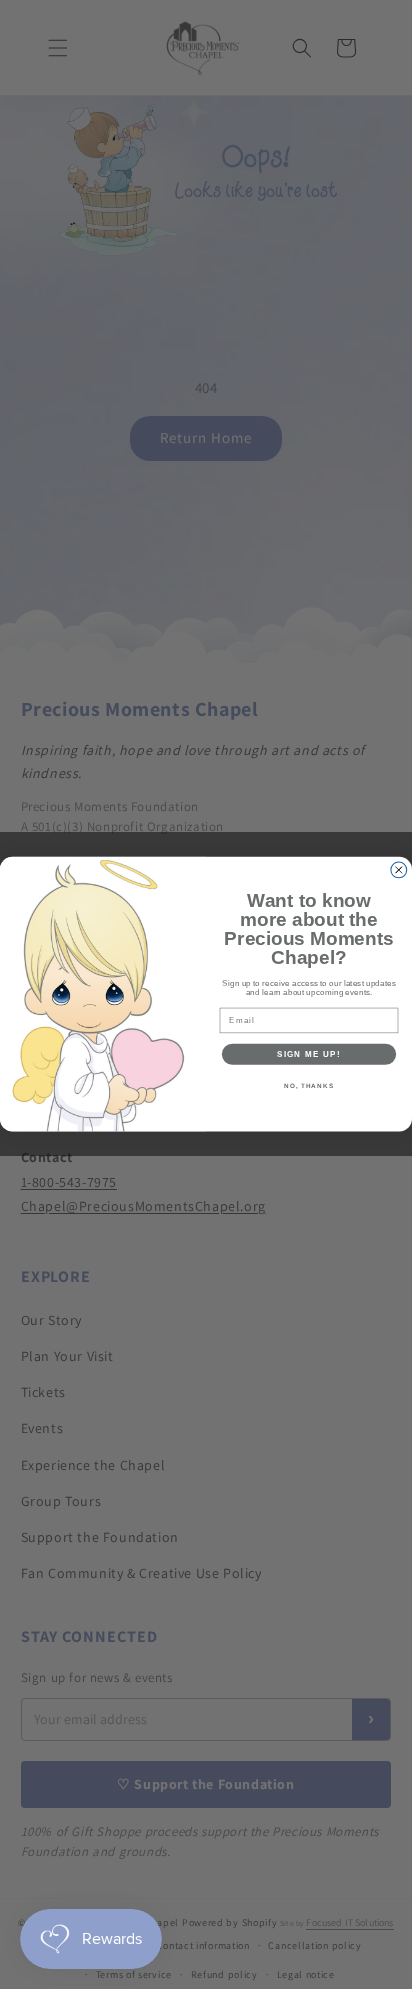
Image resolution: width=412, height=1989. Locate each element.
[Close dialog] (399, 870)
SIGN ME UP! (309, 1054)
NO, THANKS (309, 1086)
